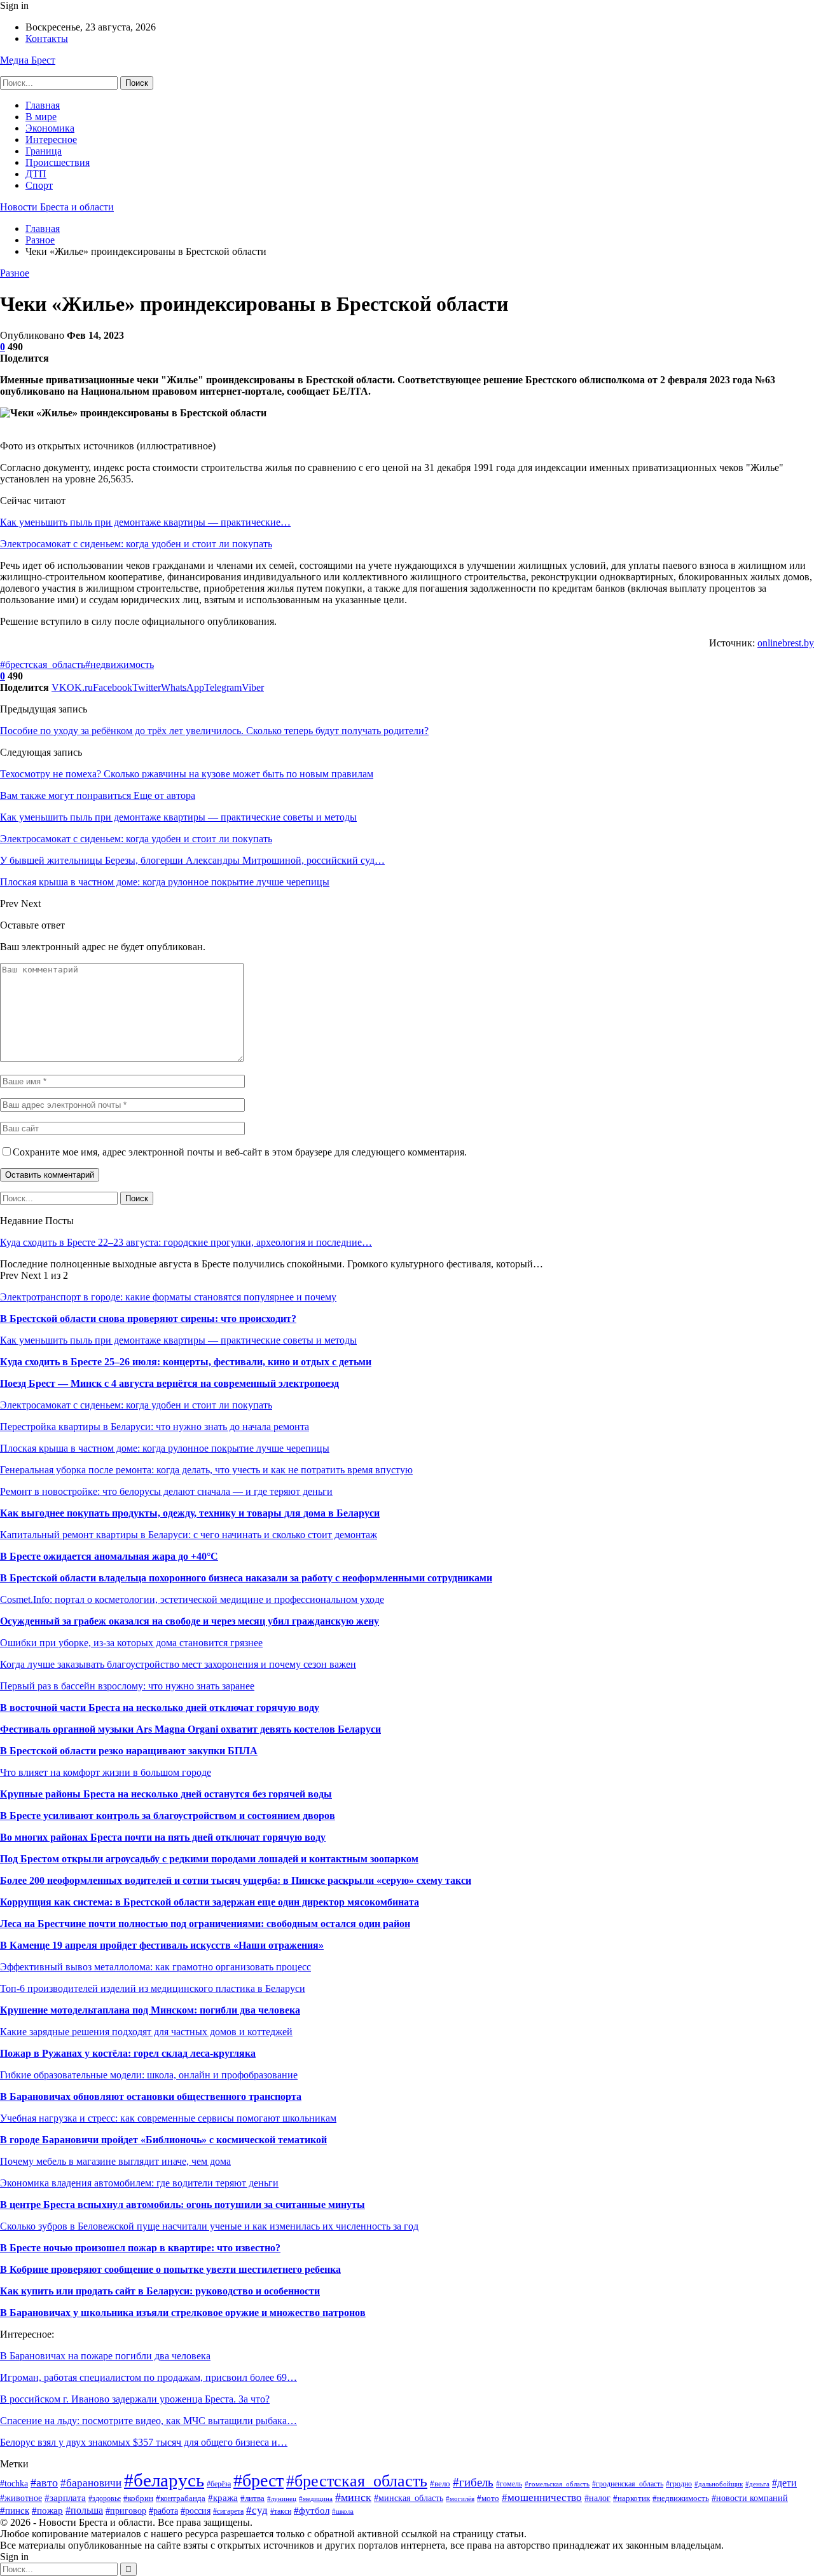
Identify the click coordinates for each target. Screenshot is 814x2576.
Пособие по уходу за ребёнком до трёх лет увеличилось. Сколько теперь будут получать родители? (214, 731)
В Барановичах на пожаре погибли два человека (105, 2356)
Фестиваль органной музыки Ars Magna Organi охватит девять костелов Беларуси (190, 1729)
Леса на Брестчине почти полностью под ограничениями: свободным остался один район (205, 1924)
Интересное (51, 140)
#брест (259, 2480)
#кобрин (138, 2498)
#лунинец (282, 2498)
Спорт (39, 185)
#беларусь (164, 2480)
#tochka (14, 2484)
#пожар (47, 2510)
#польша (84, 2510)
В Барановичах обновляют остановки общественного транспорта (151, 2096)
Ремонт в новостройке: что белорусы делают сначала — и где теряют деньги (166, 1491)
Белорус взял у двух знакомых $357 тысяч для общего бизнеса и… (144, 2442)
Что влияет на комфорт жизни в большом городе (106, 1772)
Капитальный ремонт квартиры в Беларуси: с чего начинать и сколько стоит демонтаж (189, 1535)
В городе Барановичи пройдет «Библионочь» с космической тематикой (163, 2140)
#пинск (15, 2510)
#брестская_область (43, 664)
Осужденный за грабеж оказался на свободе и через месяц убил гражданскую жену (190, 1621)
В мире (41, 117)
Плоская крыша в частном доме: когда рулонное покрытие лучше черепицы (165, 1448)
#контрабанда (181, 2498)
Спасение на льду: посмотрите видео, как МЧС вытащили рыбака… (148, 2421)
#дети (784, 2483)
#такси (281, 2511)
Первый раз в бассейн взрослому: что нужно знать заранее (127, 1686)
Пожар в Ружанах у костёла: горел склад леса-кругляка (128, 2053)
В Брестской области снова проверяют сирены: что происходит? (148, 1319)
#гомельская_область (557, 2484)
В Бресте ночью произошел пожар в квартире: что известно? (140, 2248)
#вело (440, 2484)
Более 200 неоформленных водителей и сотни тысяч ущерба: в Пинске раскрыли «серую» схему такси (236, 1880)
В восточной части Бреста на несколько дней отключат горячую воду (160, 1707)
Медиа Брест (28, 60)
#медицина (316, 2498)
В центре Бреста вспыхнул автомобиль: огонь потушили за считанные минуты (183, 2205)
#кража (223, 2498)
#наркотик (631, 2498)
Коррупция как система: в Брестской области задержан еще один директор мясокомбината (210, 1902)
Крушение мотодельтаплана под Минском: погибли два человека (150, 2010)
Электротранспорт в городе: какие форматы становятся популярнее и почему (168, 1297)
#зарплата (65, 2498)
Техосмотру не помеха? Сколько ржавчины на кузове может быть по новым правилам (187, 774)
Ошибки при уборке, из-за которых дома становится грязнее (131, 1643)
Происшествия (58, 162)
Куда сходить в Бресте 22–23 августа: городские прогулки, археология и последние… (186, 1242)
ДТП (36, 174)
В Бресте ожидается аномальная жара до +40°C (109, 1556)
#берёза (219, 2484)
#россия (196, 2511)
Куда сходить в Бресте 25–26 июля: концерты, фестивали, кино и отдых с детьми (186, 1362)
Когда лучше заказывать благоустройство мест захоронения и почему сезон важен (178, 1664)
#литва (252, 2498)
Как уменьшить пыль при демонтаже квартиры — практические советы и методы (178, 1340)
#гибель (473, 2482)
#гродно (679, 2484)
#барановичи (91, 2483)
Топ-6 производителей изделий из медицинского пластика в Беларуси (153, 1988)
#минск (353, 2497)
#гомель (509, 2484)
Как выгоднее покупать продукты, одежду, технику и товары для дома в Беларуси (190, 1513)
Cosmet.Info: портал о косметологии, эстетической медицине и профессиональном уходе (192, 1599)
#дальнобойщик (719, 2484)
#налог (597, 2498)
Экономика (50, 128)
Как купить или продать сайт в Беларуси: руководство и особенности (160, 2291)
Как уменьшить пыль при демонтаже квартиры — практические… (145, 522)
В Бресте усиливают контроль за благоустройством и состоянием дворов (168, 1816)
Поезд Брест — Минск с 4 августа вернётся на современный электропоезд (169, 1383)
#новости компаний (750, 2498)
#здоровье (105, 2498)
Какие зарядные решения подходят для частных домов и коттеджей (146, 2032)
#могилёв (460, 2499)
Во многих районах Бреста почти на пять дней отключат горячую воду (163, 1837)
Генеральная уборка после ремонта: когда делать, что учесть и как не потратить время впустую (206, 1470)
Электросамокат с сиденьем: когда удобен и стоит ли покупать (136, 544)
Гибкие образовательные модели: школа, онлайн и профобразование (149, 2075)
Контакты (47, 38)
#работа (163, 2511)
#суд (257, 2510)
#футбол (312, 2510)
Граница (44, 151)
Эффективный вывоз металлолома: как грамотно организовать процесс (155, 1967)
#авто (44, 2483)
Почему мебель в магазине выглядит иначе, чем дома (115, 2161)
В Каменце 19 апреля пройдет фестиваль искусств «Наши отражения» (162, 1945)
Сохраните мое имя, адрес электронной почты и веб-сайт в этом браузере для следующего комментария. (240, 1152)
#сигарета (228, 2511)
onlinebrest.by (786, 643)
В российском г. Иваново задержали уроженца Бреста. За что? (135, 2399)
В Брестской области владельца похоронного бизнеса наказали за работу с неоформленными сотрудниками (246, 1578)
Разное (15, 273)
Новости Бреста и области (57, 207)
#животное (21, 2498)
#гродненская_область (628, 2484)
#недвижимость (120, 664)
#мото (488, 2498)
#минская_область (409, 2498)
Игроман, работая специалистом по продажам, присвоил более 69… (148, 2377)
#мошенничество (542, 2498)
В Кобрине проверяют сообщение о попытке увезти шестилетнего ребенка (170, 2269)
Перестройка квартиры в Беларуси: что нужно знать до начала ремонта (155, 1427)
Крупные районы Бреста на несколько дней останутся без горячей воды (166, 1794)
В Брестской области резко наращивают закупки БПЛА (129, 1751)
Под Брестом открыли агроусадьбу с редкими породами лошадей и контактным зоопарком (209, 1859)
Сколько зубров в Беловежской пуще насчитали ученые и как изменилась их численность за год (209, 2226)
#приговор (126, 2511)
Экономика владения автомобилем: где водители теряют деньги (139, 2183)
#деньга (757, 2484)
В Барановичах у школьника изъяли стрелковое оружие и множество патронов (183, 2313)
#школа (343, 2511)
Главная (43, 105)
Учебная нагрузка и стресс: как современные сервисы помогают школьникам (168, 2118)
